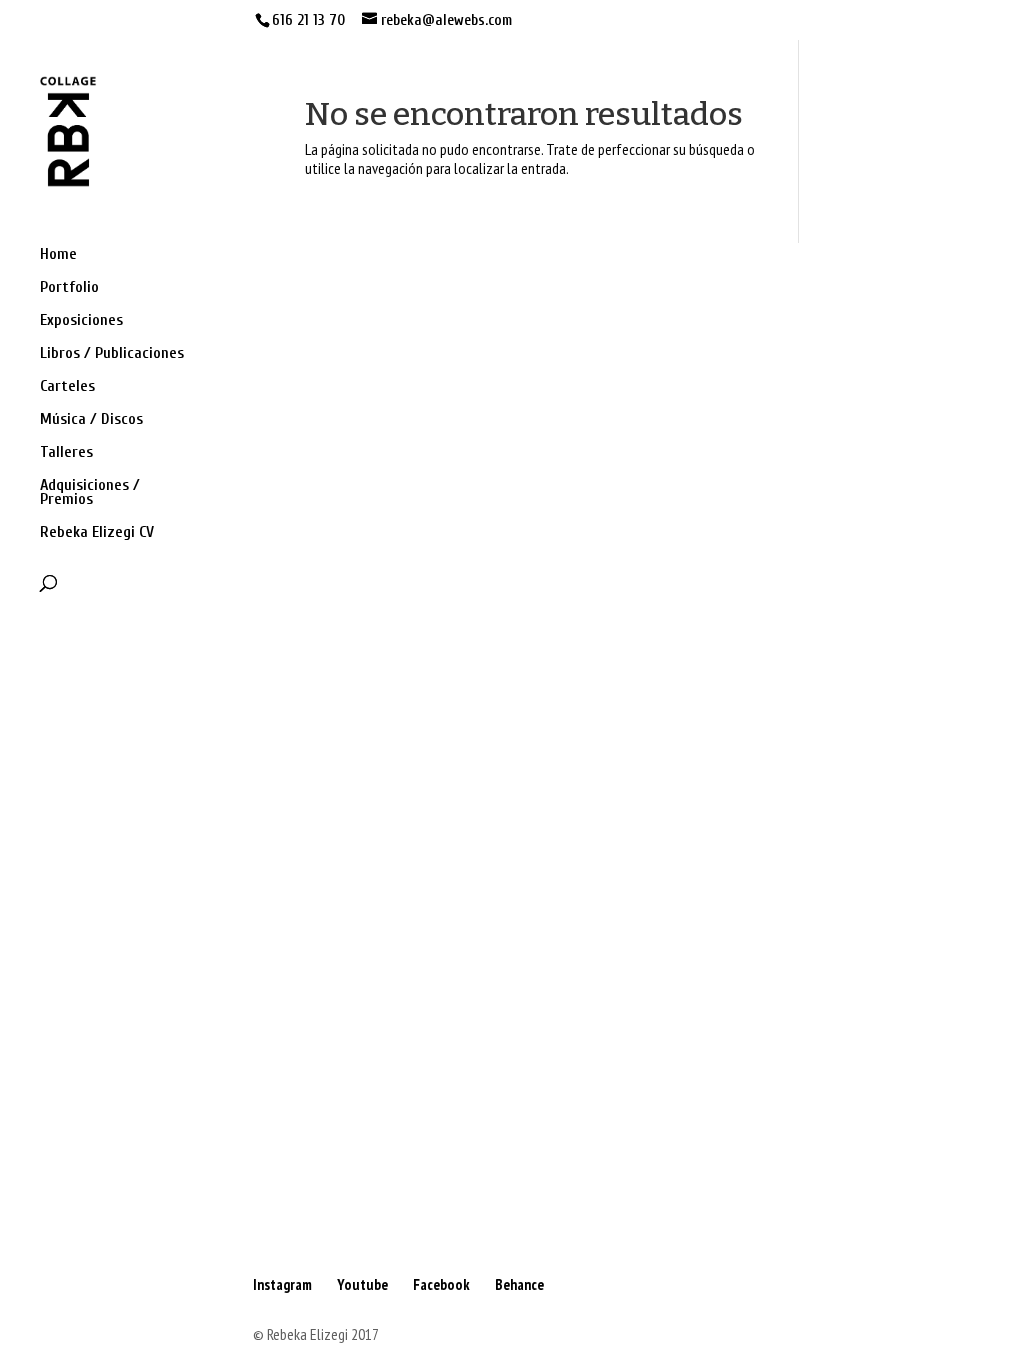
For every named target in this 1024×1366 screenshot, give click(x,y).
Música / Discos (91, 420)
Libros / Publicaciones (112, 354)
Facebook (441, 1284)
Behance (519, 1284)
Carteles (67, 387)
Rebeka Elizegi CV (97, 533)
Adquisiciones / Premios (90, 493)
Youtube (362, 1284)
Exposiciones (81, 321)
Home (58, 255)
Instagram (282, 1284)
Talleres (66, 453)
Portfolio (69, 288)
